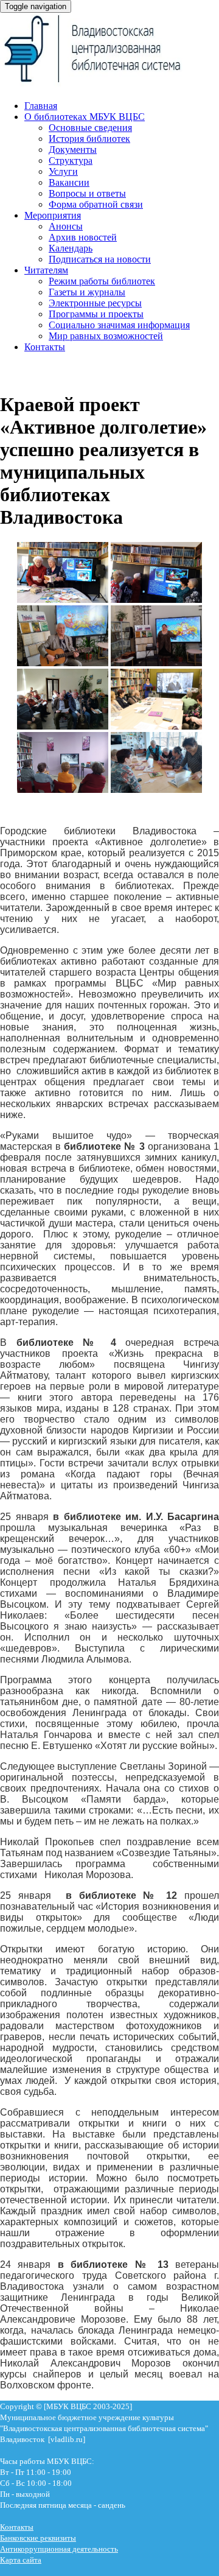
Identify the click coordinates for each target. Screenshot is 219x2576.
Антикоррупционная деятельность (59, 2549)
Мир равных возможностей (106, 336)
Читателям (46, 270)
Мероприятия (53, 215)
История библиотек (89, 139)
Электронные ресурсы (95, 303)
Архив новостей (83, 237)
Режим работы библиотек (102, 281)
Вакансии (69, 182)
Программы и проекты (96, 314)
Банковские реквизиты (38, 2538)
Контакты (45, 347)
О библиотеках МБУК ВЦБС (85, 117)
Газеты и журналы (87, 292)
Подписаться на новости (100, 259)
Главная (41, 106)
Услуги (63, 171)
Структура (71, 160)
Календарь (71, 248)
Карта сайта (21, 2560)
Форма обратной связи (96, 204)
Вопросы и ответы (87, 193)
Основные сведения (90, 128)
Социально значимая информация (119, 325)
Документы (73, 150)
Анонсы (66, 226)
